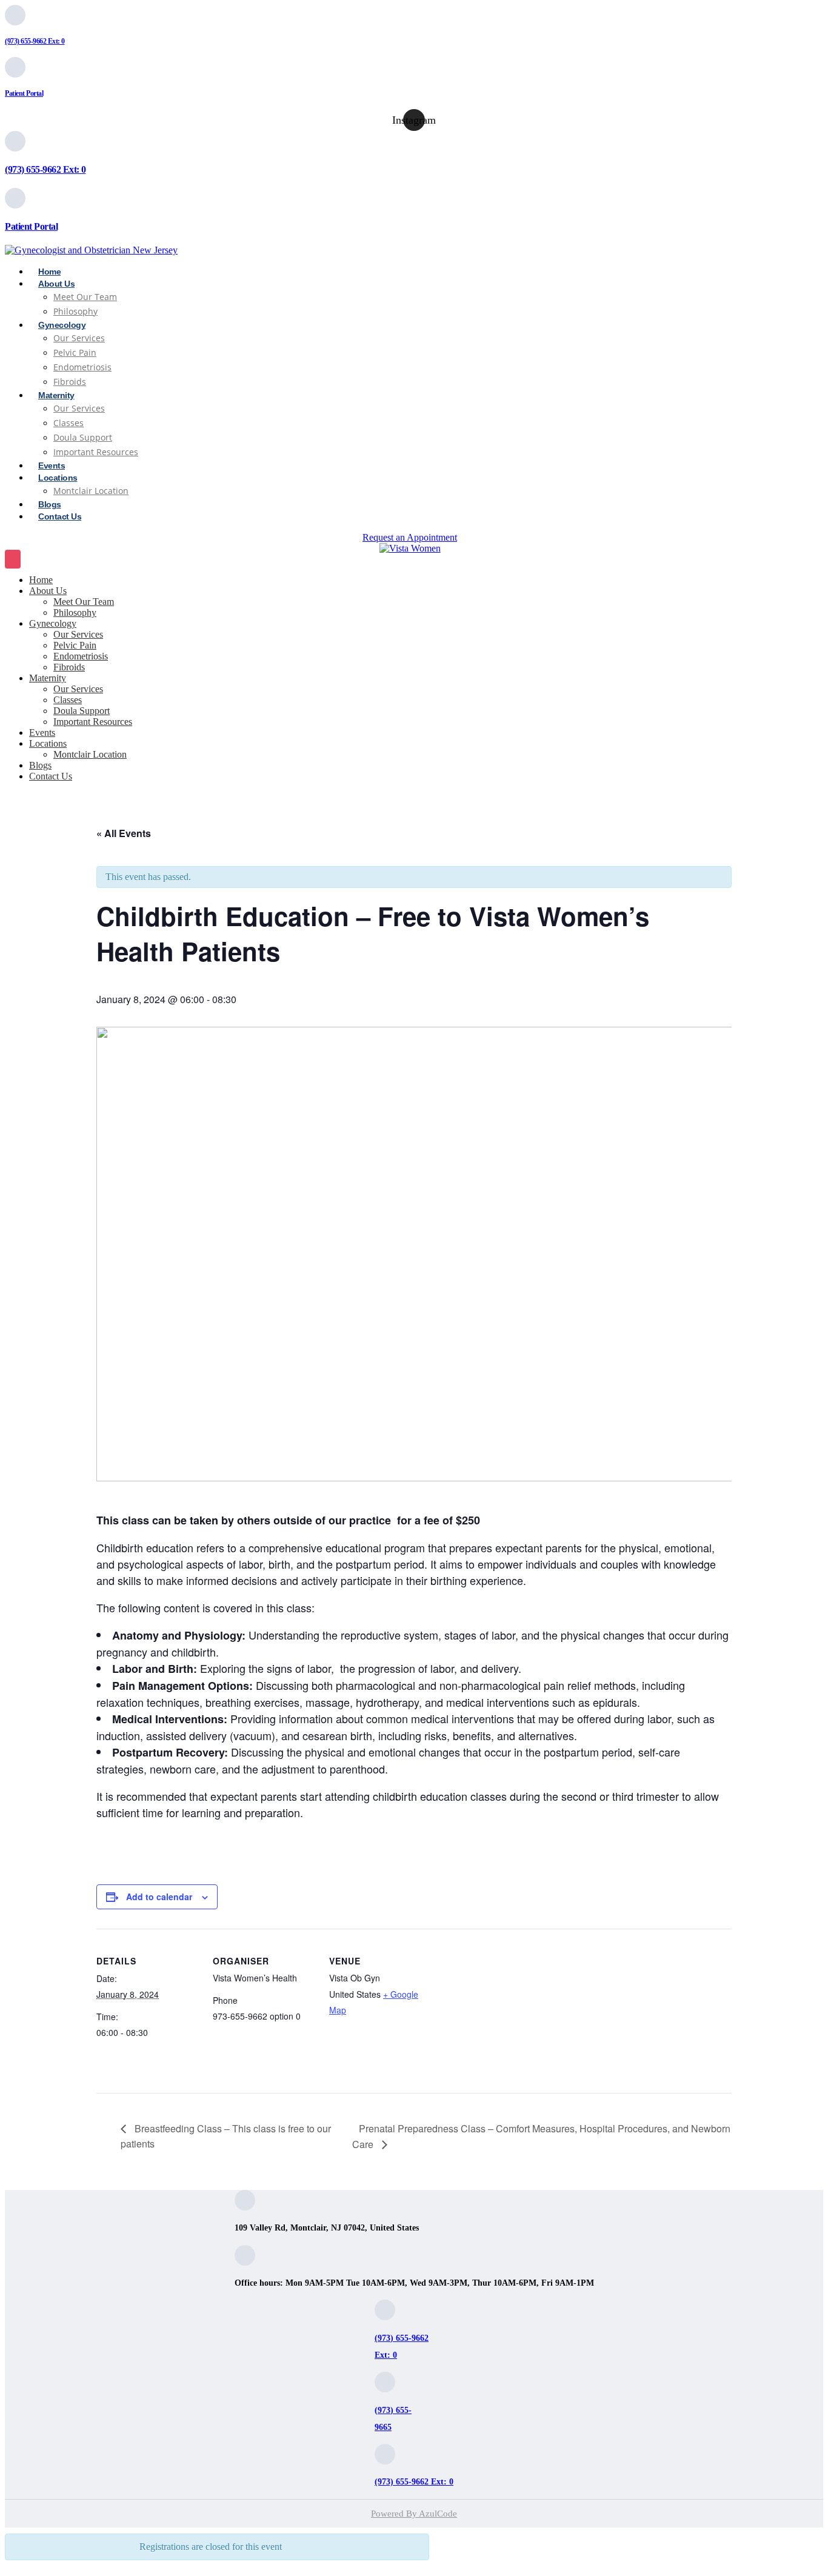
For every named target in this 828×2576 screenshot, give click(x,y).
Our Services (79, 338)
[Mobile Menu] (13, 559)
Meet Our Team (84, 602)
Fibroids (69, 667)
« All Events (124, 833)
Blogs (40, 765)
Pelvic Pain (75, 352)
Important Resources (96, 452)
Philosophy (75, 612)
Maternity (56, 395)
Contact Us (60, 516)
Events (42, 732)
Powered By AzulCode (414, 2514)
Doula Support (83, 437)
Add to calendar (159, 1897)
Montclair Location (91, 491)
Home (41, 580)
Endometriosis (81, 656)
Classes (68, 423)
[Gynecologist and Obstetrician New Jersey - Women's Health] (91, 250)
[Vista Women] (410, 549)
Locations (48, 743)
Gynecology (62, 325)
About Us (56, 284)
